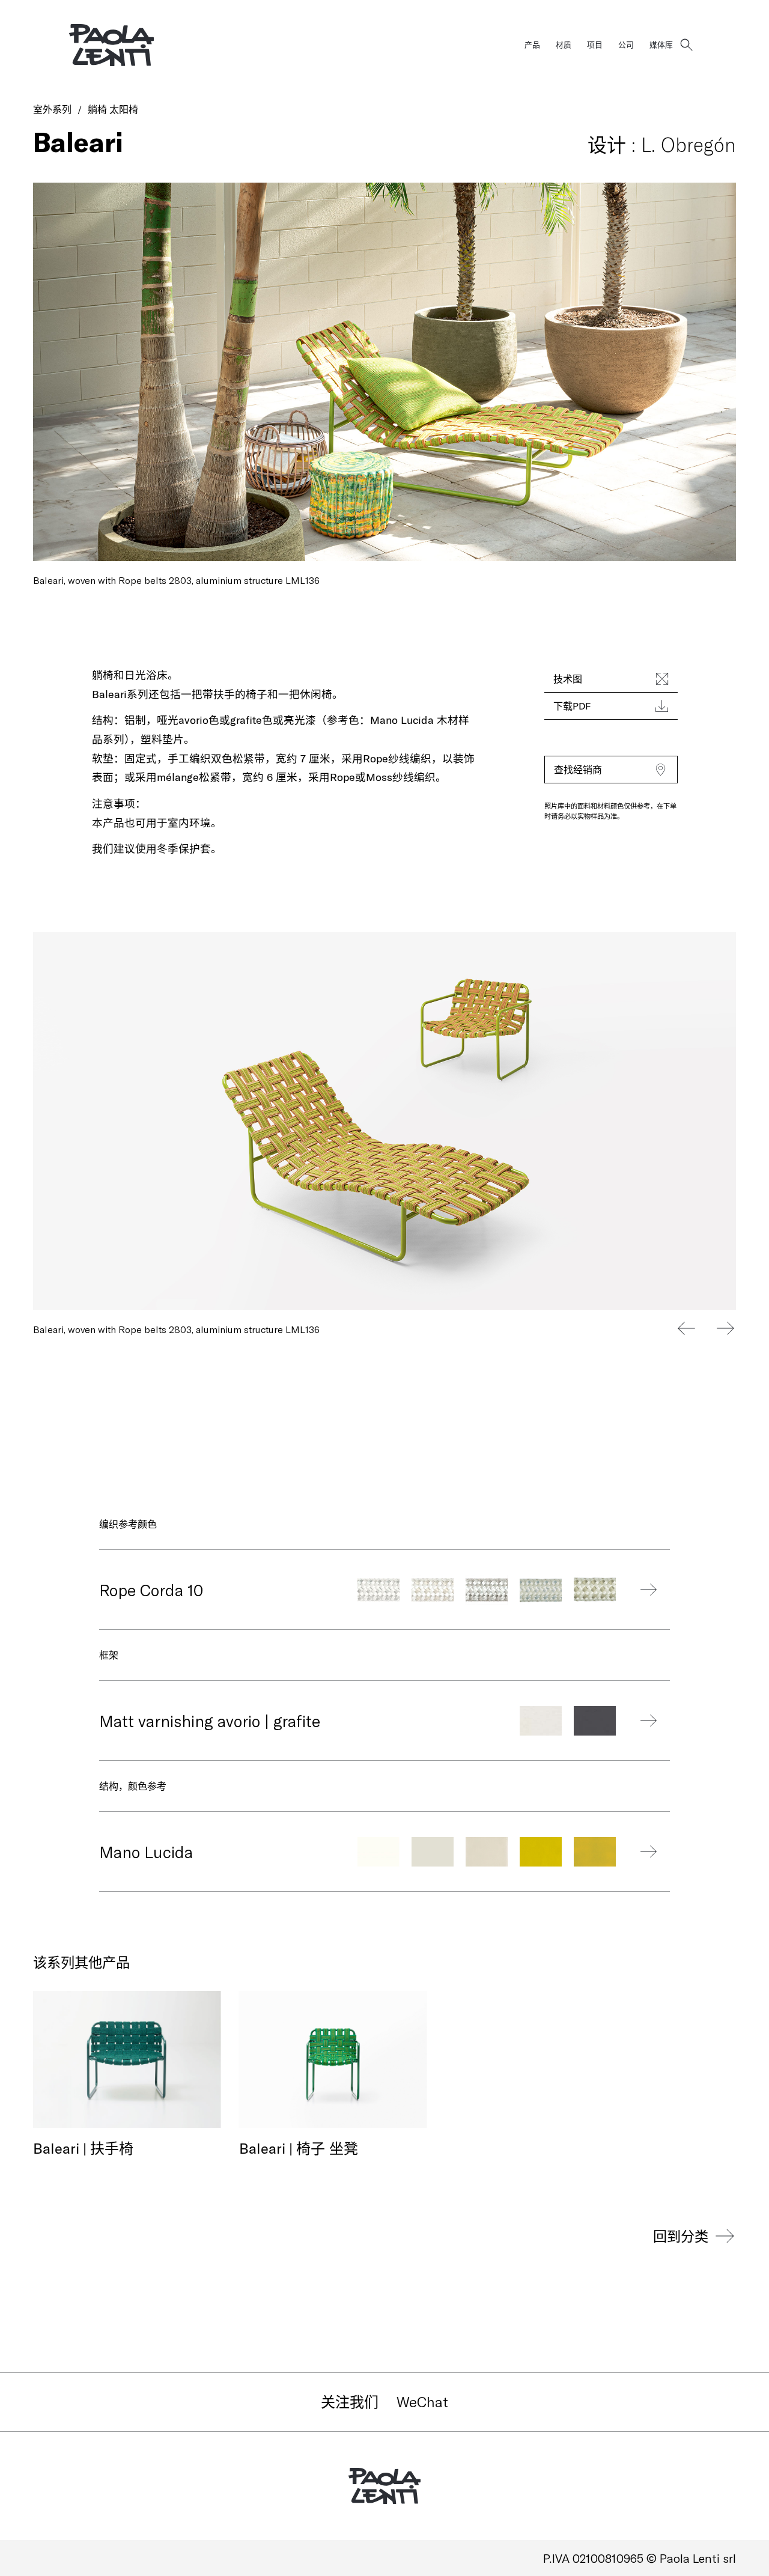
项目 (595, 44)
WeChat (422, 2401)
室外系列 (52, 109)
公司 (626, 44)
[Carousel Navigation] (706, 1328)
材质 (564, 44)
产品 (532, 44)
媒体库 (661, 44)
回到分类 (681, 2236)
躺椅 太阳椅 (113, 109)
